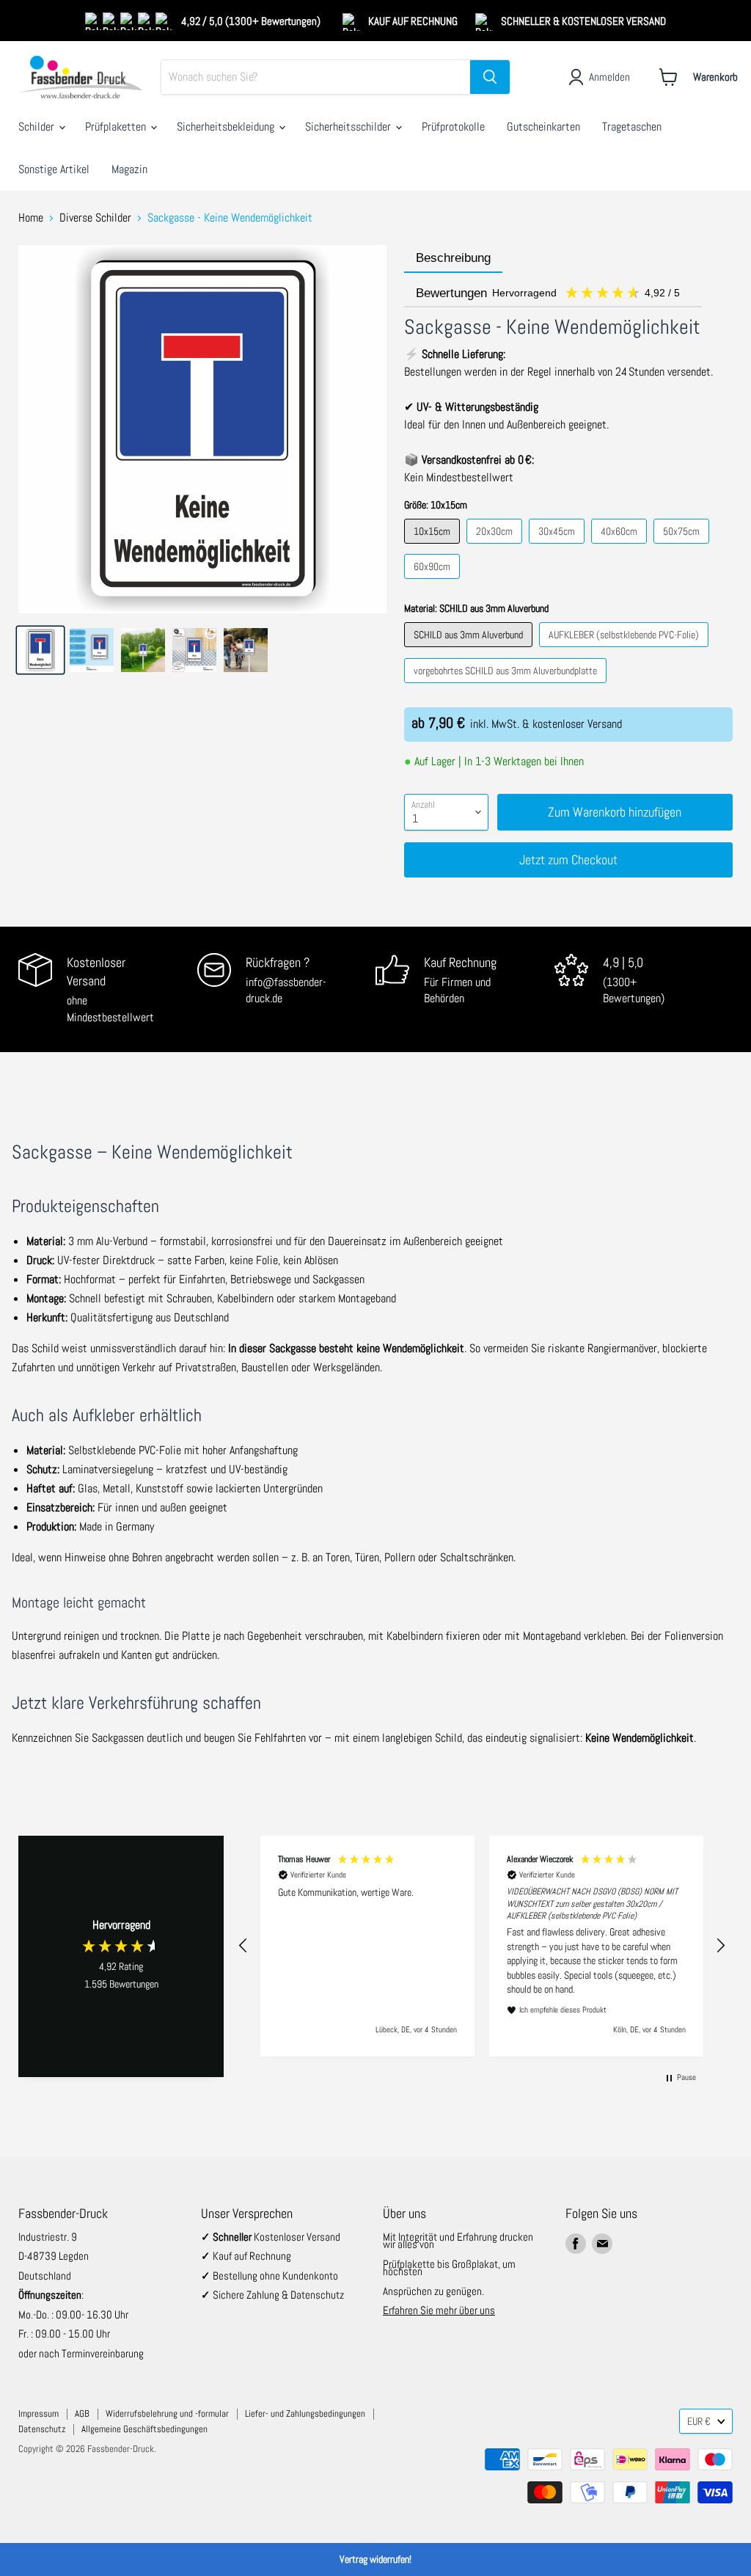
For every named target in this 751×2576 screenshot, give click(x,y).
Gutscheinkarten (543, 127)
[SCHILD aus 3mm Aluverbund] (470, 650)
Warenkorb (715, 77)
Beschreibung (453, 258)
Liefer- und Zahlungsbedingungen (305, 2413)
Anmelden (609, 77)
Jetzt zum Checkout (568, 860)
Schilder (38, 127)
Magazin (129, 169)
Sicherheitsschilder (349, 127)
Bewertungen (549, 293)
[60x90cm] (434, 582)
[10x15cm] (434, 547)
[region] (482, 1946)
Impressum (39, 2413)
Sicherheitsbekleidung (227, 127)
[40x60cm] (621, 547)
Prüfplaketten (117, 127)
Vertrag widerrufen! (375, 2559)
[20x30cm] (496, 547)
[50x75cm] (683, 547)
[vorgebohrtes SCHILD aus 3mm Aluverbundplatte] (507, 686)
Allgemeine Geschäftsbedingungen (144, 2429)
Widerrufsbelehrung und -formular (167, 2413)
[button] (243, 1946)
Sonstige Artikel (54, 169)
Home (31, 218)
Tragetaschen (632, 127)
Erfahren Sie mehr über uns (439, 2310)
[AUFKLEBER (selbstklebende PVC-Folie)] (626, 650)
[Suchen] (490, 77)
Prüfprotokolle (453, 127)
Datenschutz (42, 2429)
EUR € (699, 2421)
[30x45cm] (558, 547)
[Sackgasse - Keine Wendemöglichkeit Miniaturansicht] (40, 650)
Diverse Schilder (95, 218)
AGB (82, 2413)
